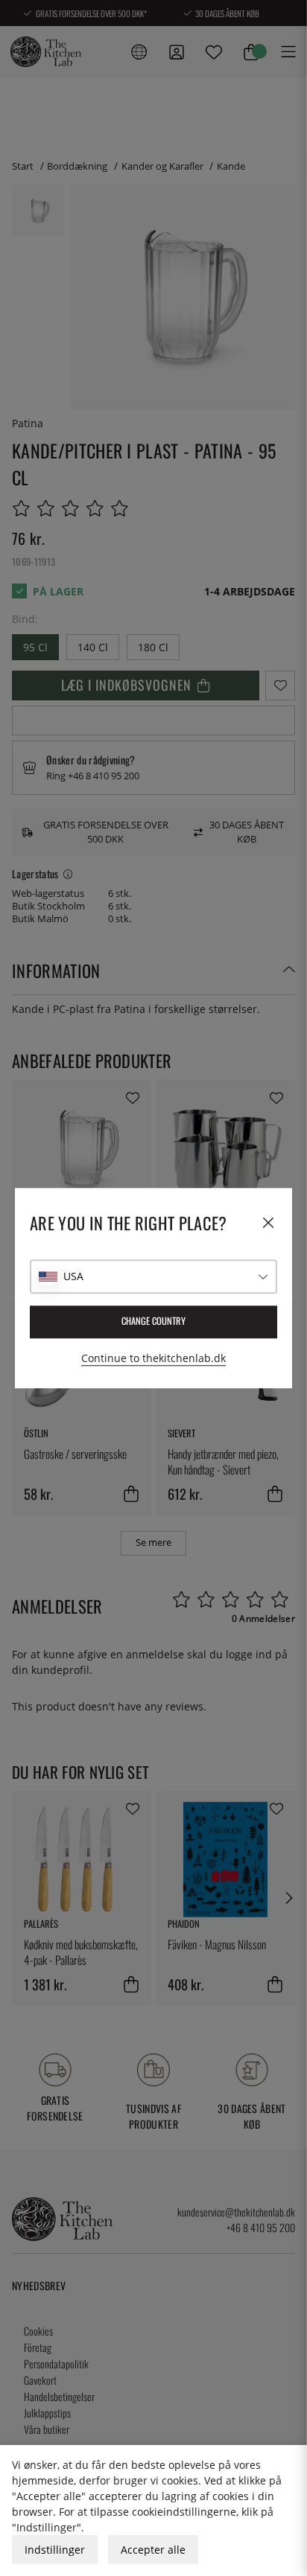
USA (73, 1276)
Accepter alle (153, 2550)
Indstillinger (55, 2550)
